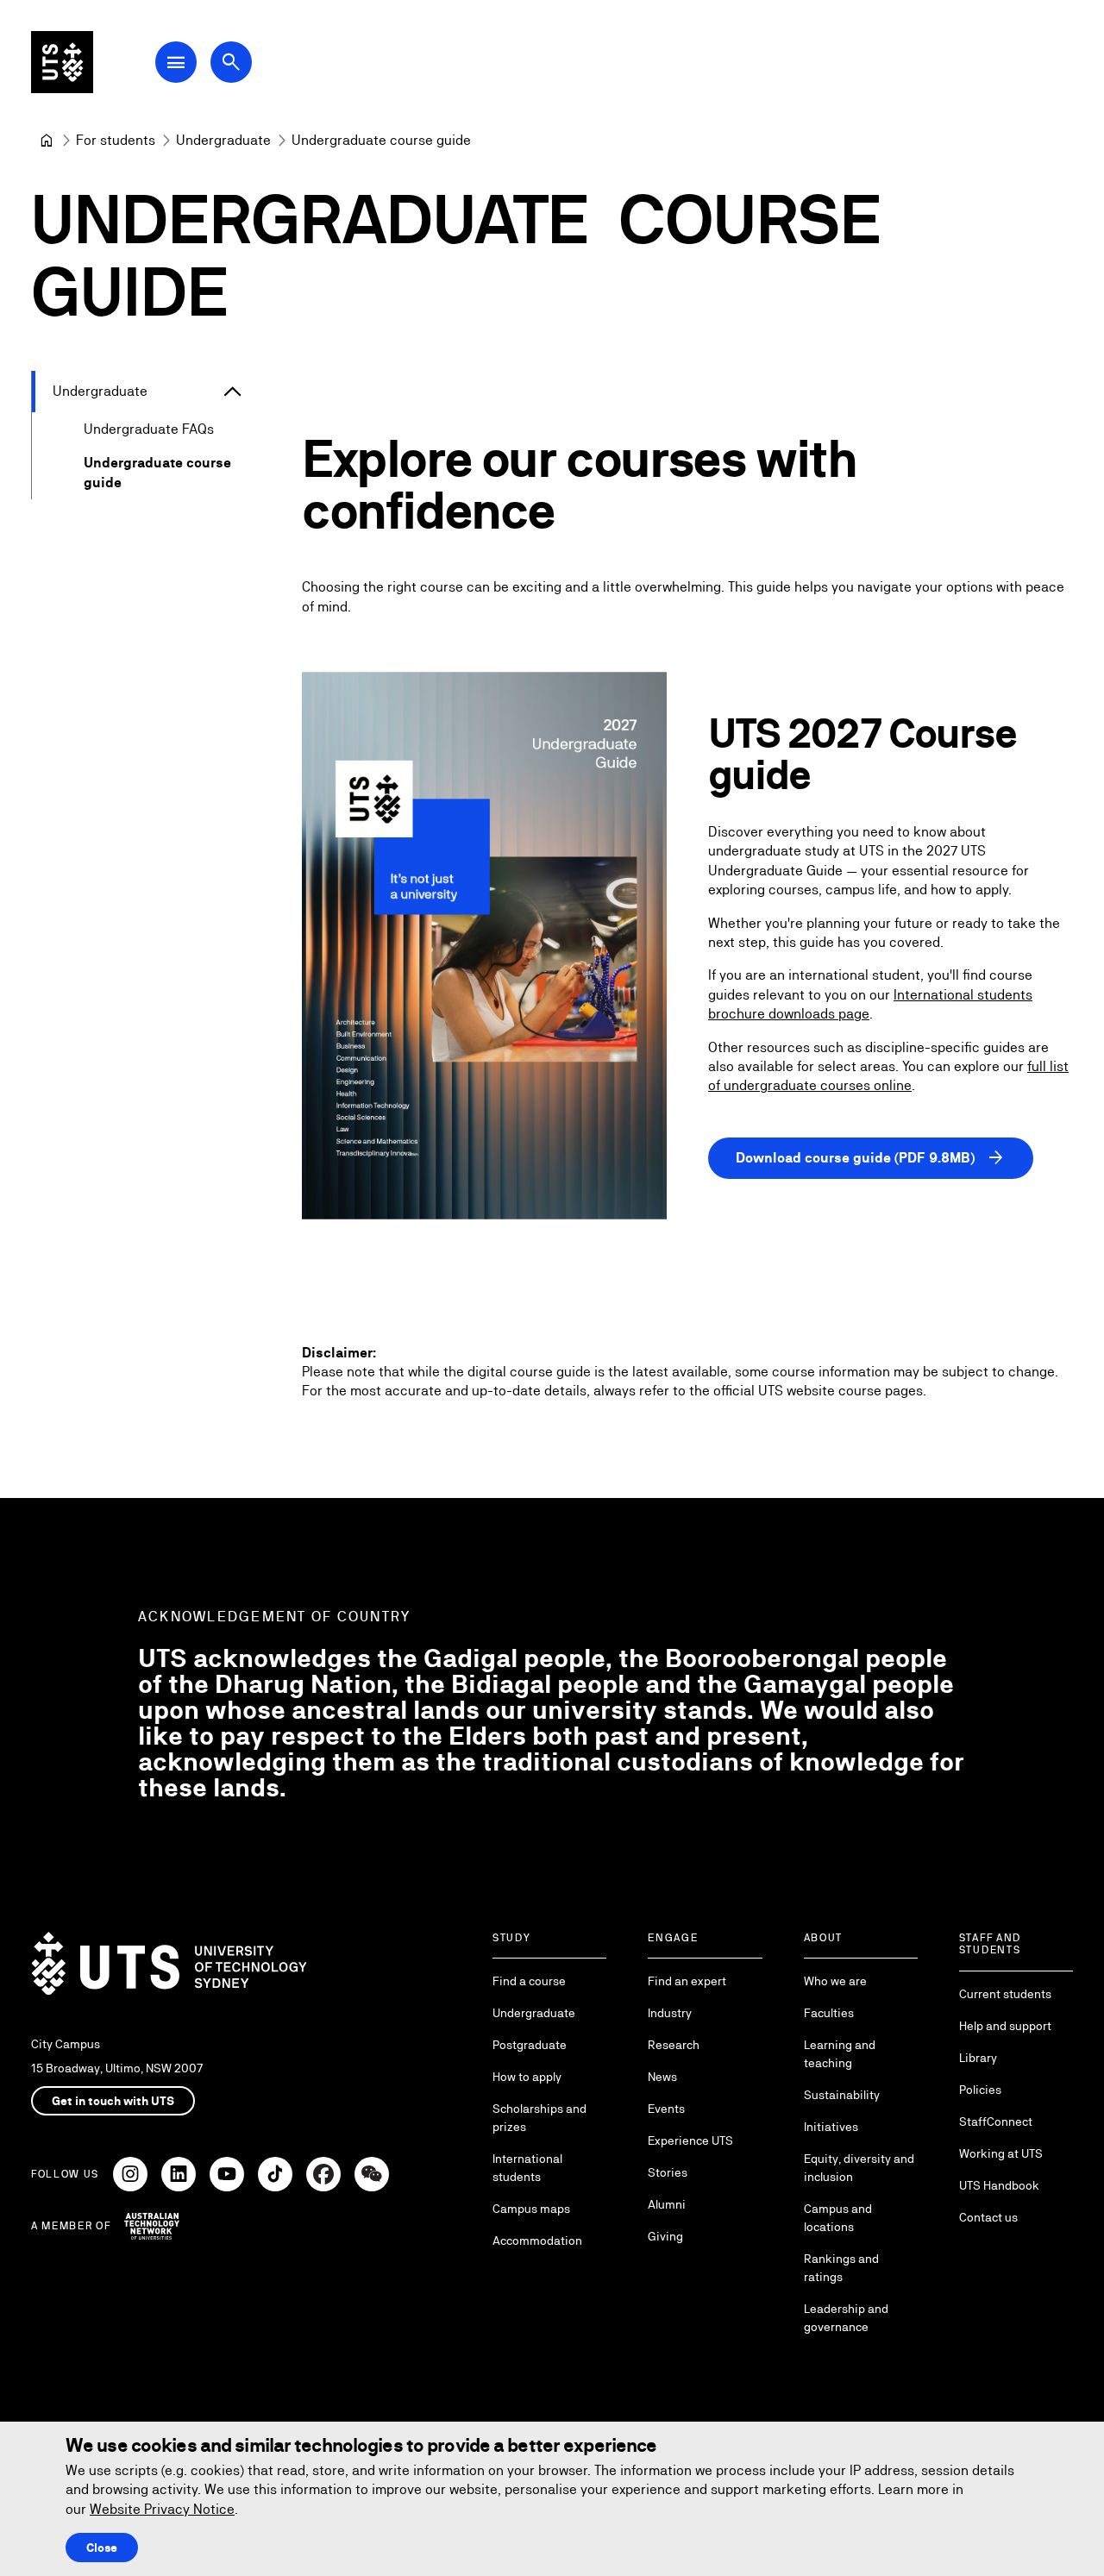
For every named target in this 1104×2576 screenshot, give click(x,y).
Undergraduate (100, 391)
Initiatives (831, 2127)
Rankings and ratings (841, 2268)
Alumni (667, 2204)
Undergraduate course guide (157, 472)
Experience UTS (690, 2140)
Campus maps (531, 2209)
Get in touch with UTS (113, 2101)
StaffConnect (996, 2122)
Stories (668, 2172)
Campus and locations (838, 2218)
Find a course (529, 1981)
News (662, 2077)
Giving (665, 2236)
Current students (1005, 1994)
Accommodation (537, 2241)
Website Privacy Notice (162, 2509)
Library (978, 2058)
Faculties (829, 2013)
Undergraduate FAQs (149, 429)
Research (674, 2045)
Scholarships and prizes (539, 2118)
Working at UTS (1001, 2153)
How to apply (527, 2077)
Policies (980, 2090)
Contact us (988, 2217)
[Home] (47, 141)
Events (666, 2109)
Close (102, 2548)
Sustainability (842, 2095)
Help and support (1005, 2026)
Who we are (835, 1981)
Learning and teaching (840, 2054)
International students (527, 2168)
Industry (670, 2013)
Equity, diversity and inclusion (859, 2168)
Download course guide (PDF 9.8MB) (871, 1158)
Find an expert (687, 1981)
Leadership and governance (846, 2318)
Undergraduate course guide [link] (381, 140)
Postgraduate (530, 2045)
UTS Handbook (999, 2185)
